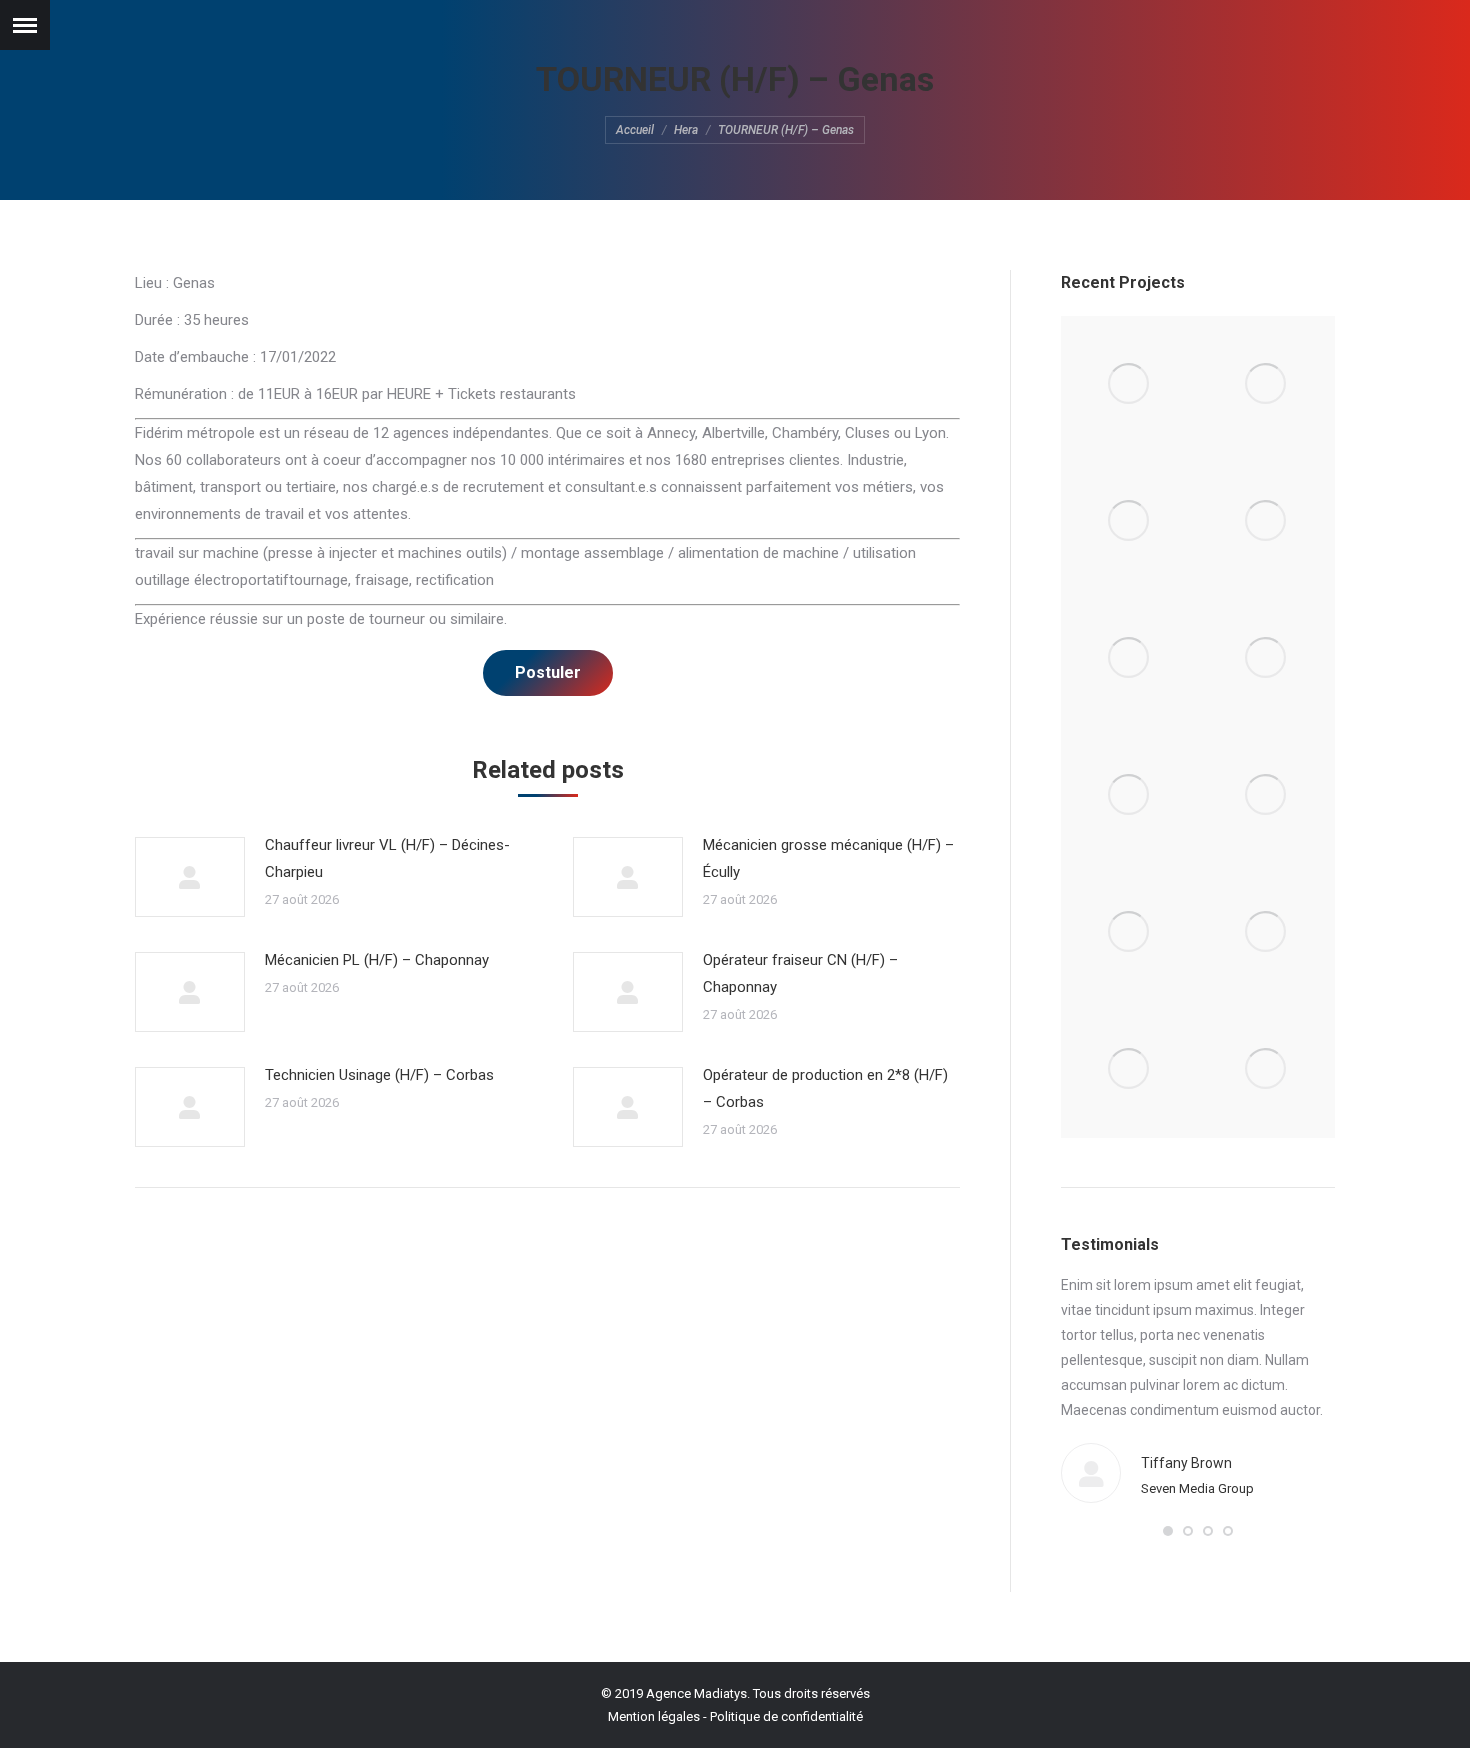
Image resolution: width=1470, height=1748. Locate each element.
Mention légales (654, 1716)
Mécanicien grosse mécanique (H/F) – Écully (828, 858)
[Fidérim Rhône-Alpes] (1129, 658)
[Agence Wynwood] (1129, 521)
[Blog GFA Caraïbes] (1266, 521)
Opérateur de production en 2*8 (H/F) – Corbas (825, 1088)
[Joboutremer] (1266, 795)
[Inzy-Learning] (1266, 658)
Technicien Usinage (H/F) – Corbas (379, 1075)
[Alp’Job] (1129, 384)
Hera (686, 130)
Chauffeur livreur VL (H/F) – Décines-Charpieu (387, 858)
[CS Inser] (1129, 932)
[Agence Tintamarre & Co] (1266, 384)
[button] (1168, 1531)
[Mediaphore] (1129, 1069)
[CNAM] (1266, 1069)
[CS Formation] (1266, 932)
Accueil (635, 130)
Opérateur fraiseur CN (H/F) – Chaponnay (800, 973)
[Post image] (190, 877)
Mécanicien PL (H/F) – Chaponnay (377, 960)
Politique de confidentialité (786, 1716)
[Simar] (1129, 795)
